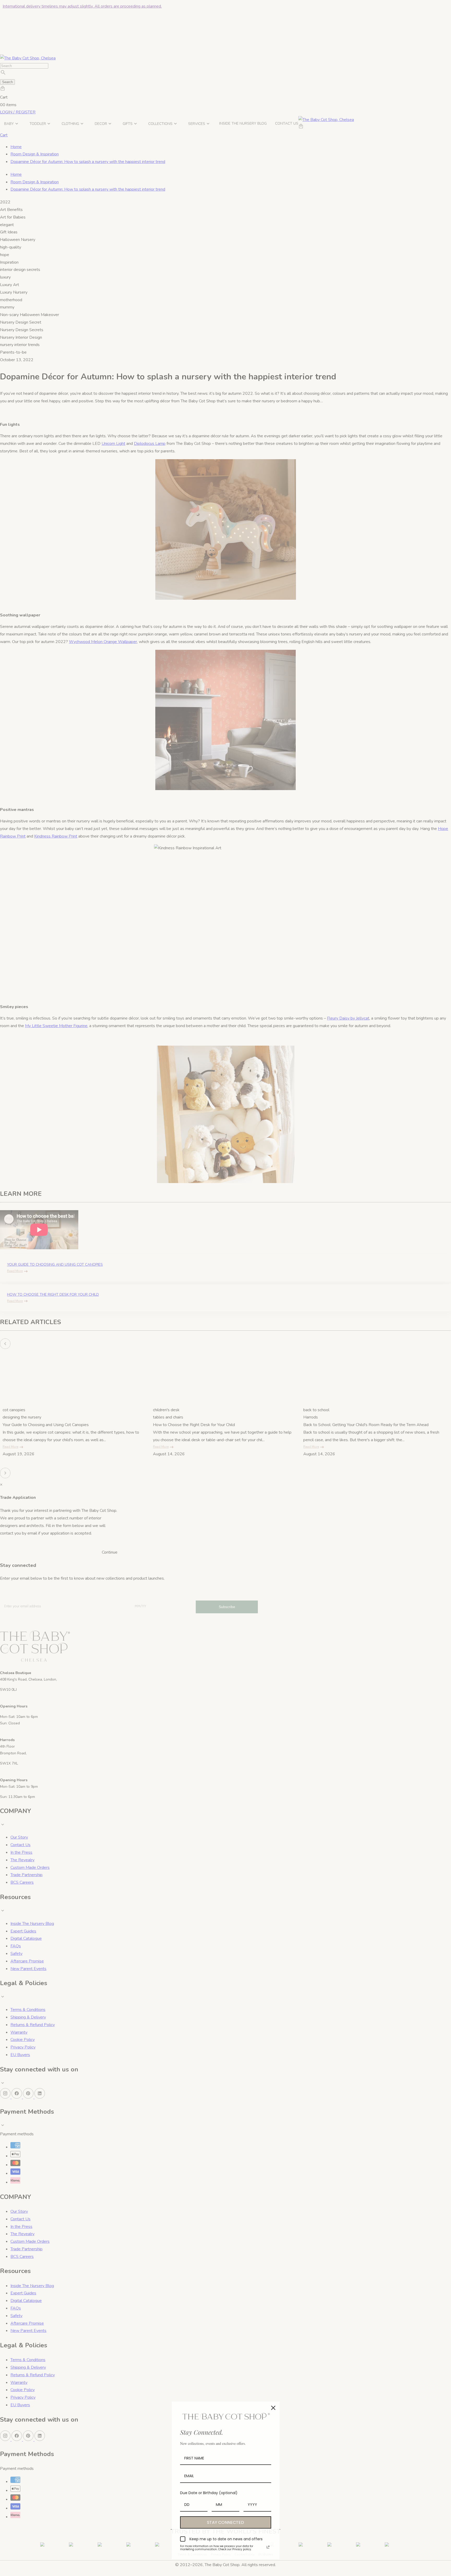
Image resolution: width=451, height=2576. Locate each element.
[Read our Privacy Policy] (268, 2547)
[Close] (273, 2408)
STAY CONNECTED (225, 2522)
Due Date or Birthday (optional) (209, 2493)
